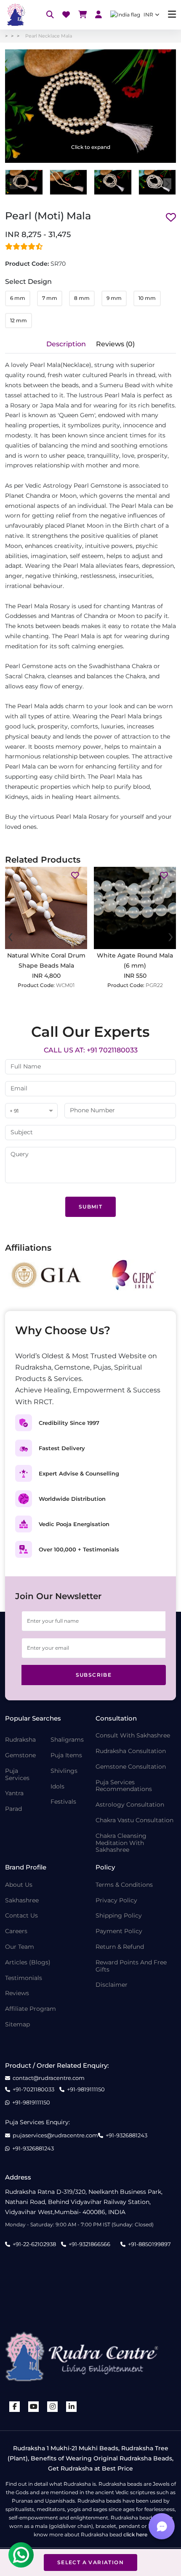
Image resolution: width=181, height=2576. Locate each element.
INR (148, 15)
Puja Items (66, 1755)
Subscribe (94, 1675)
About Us (19, 1885)
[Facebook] (15, 2407)
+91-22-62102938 (34, 2244)
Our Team (20, 1947)
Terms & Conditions (124, 1885)
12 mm (19, 320)
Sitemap (17, 2024)
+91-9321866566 (89, 2244)
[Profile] (98, 15)
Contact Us (21, 1916)
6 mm (18, 298)
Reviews (17, 1993)
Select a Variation (90, 2562)
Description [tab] (66, 344)
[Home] (15, 15)
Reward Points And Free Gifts (131, 1966)
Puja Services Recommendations (124, 1786)
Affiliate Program (31, 2009)
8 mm (82, 298)
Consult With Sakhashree (133, 1736)
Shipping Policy (119, 1916)
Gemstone (20, 1755)
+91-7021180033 (33, 2089)
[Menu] (172, 15)
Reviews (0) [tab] (115, 344)
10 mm (147, 298)
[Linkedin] (72, 2407)
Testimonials (24, 1978)
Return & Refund (120, 1947)
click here (135, 2534)
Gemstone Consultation (131, 1767)
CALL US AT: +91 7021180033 (91, 1050)
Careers (16, 1931)
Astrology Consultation (130, 1805)
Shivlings (64, 1771)
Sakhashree (22, 1900)
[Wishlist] (66, 15)
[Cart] (83, 15)
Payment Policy (119, 1931)
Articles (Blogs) (28, 1962)
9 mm (114, 298)
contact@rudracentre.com (49, 2078)
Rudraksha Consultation (131, 1751)
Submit (90, 1207)
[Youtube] (34, 2407)
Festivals (63, 1802)
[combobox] (31, 1111)
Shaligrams (67, 1740)
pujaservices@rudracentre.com (55, 2135)
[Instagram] (53, 2407)
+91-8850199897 (149, 2244)
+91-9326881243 (126, 2135)
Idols (57, 1787)
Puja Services (17, 1775)
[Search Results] (50, 15)
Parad (13, 1809)
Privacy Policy (116, 1900)
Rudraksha (20, 1740)
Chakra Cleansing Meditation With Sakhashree (121, 1843)
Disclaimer (112, 1985)
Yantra (14, 1793)
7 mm (50, 298)
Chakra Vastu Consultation (134, 1820)
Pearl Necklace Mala (49, 36)
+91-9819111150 (86, 2089)
